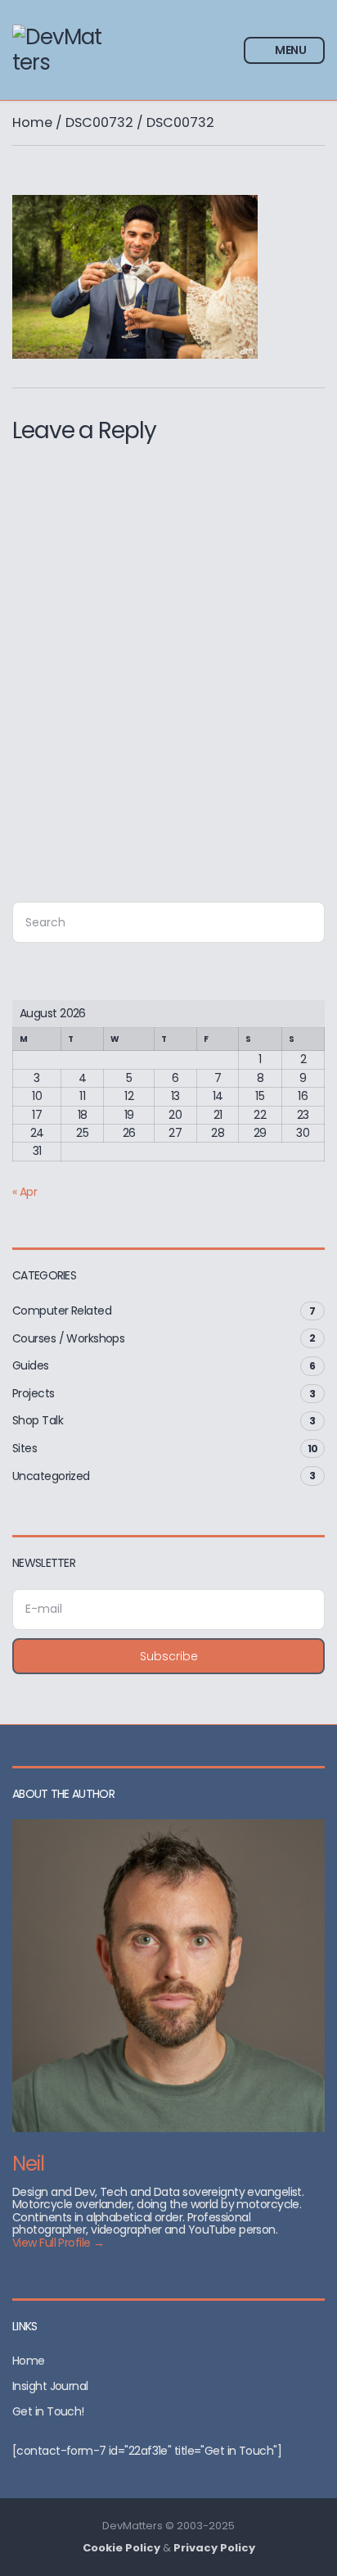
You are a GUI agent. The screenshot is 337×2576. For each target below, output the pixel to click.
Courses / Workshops (68, 1338)
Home (32, 122)
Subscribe (169, 1656)
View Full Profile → (58, 2243)
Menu (290, 50)
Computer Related (62, 1311)
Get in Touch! (48, 2411)
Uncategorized (51, 1476)
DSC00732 (99, 122)
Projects (34, 1393)
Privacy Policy (214, 2548)
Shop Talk (38, 1420)
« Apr (25, 1192)
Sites (25, 1448)
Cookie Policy (121, 2548)
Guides (31, 1365)
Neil (28, 2164)
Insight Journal (50, 2386)
